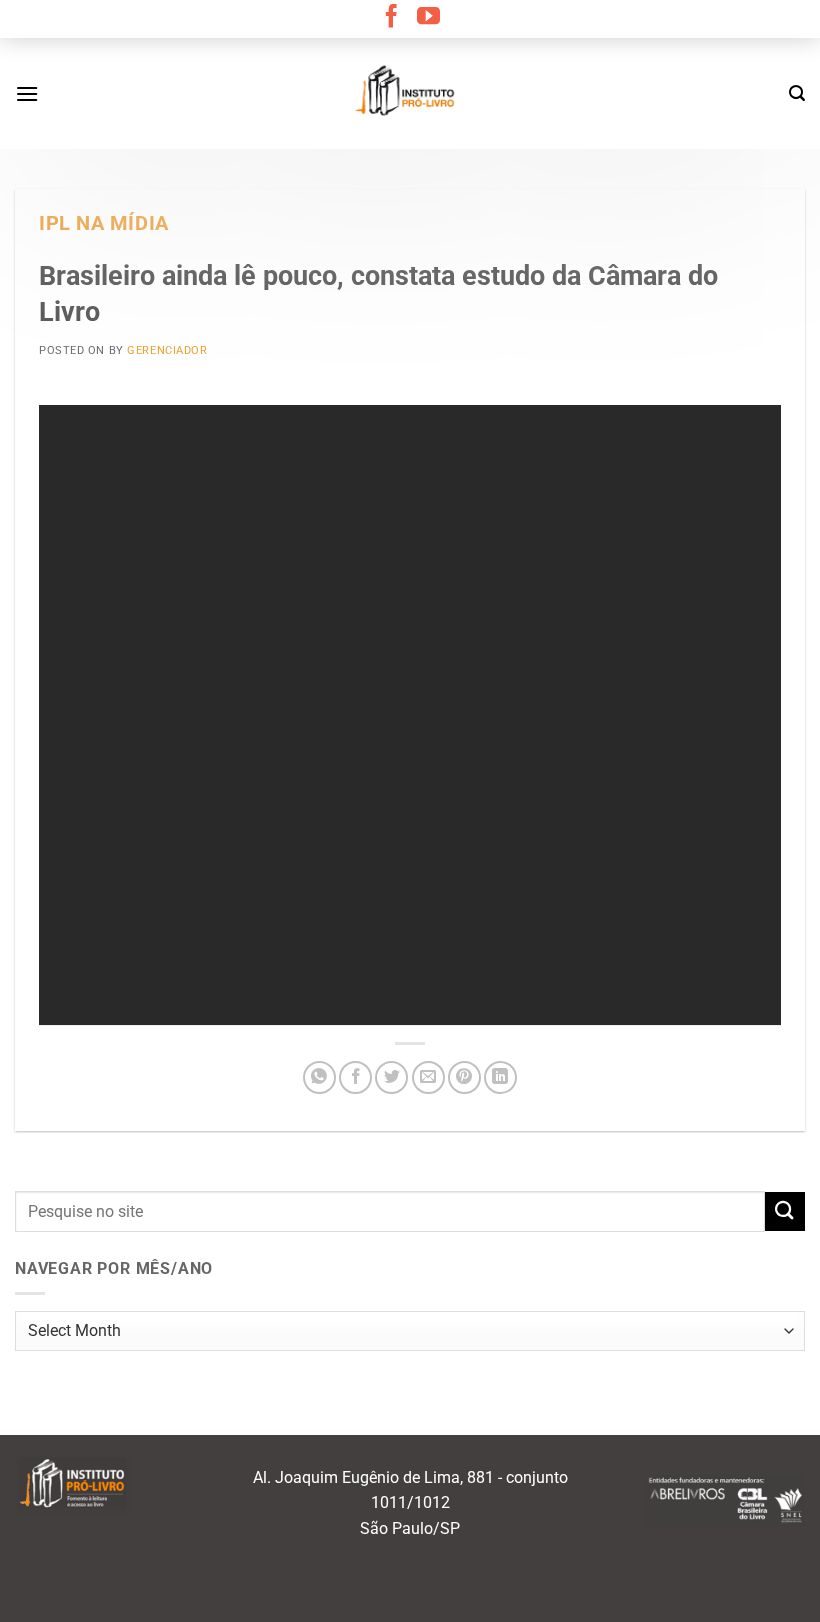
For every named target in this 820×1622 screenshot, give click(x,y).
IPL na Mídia (104, 223)
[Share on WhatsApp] (319, 1077)
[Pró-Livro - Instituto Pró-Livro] (410, 93)
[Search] (797, 93)
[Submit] (785, 1211)
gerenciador (167, 350)
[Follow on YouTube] (428, 18)
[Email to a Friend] (428, 1077)
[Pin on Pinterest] (464, 1077)
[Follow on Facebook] (391, 18)
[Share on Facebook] (355, 1077)
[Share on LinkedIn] (500, 1077)
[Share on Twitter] (391, 1077)
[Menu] (27, 93)
